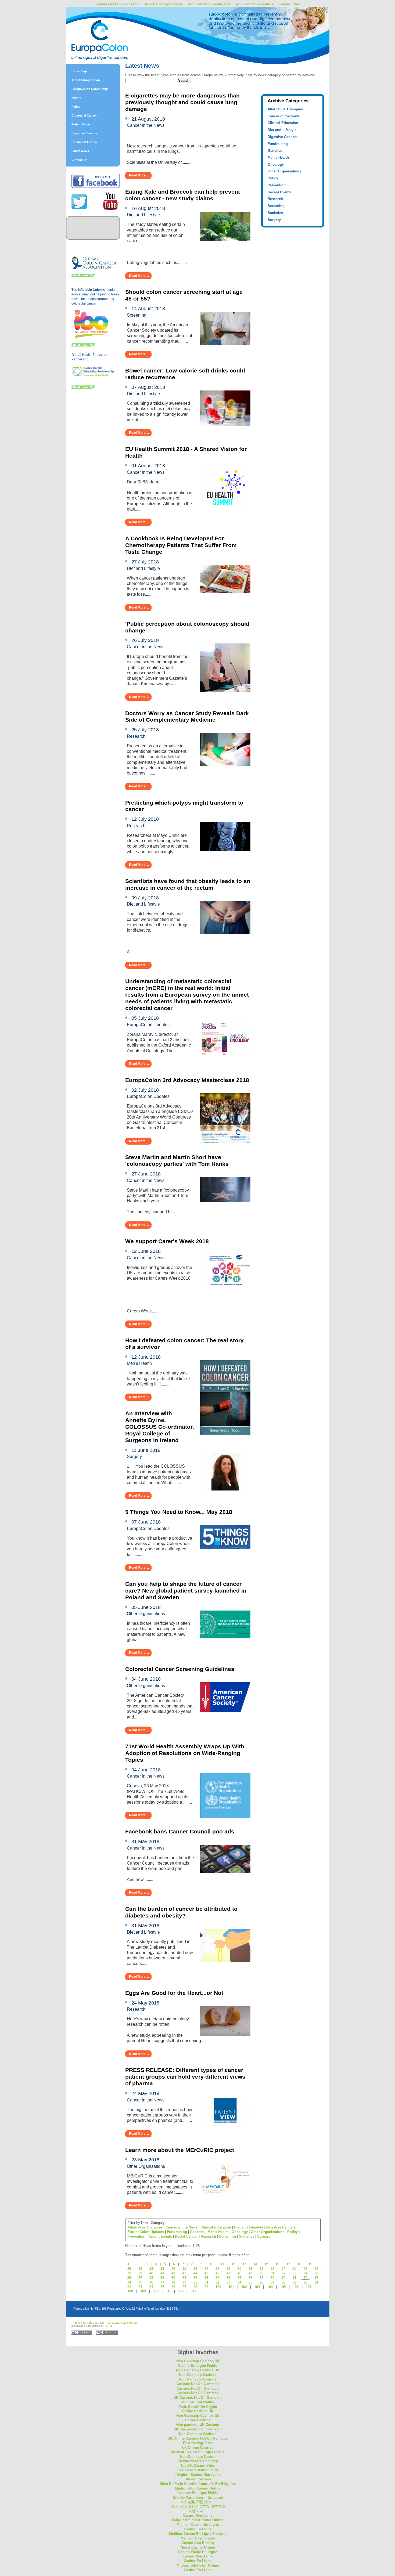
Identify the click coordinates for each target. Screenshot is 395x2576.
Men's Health (278, 158)
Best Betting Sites (198, 2443)
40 (151, 2273)
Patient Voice (81, 124)
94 (151, 2287)
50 (261, 2273)
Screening (276, 206)
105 (283, 2287)
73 (317, 2278)
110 (156, 2291)
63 (206, 2278)
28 (217, 2269)
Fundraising (278, 144)
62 (195, 2278)
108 (130, 2291)
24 (173, 2269)
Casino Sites (289, 4)
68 (261, 2278)
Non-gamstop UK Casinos (198, 2425)
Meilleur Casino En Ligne (198, 2525)
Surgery (274, 220)
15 (266, 2264)
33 (272, 2269)
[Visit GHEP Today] (93, 376)
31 (250, 2269)
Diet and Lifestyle (282, 130)
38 (129, 2273)
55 (317, 2273)
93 (140, 2287)
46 (217, 2273)
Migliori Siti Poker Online (198, 2565)
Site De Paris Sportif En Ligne (198, 2497)
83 (228, 2282)
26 (195, 2269)
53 (295, 2273)
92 (129, 2287)
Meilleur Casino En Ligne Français (198, 2534)
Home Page (80, 71)
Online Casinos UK (198, 2411)
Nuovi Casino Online (198, 2547)
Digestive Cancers (84, 133)
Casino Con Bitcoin (198, 2543)
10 (211, 2264)
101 (231, 2287)
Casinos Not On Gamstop (198, 2384)
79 (184, 2282)
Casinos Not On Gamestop (118, 4)
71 (295, 2278)
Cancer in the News (284, 116)
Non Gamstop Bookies (164, 4)
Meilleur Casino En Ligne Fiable (198, 2452)
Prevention (277, 185)
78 (173, 2282)
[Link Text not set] (83, 388)
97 (184, 2287)
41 (162, 2273)
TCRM (108, 2326)
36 (306, 2269)
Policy (76, 107)
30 (239, 2269)
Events (76, 98)
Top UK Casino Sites (198, 2465)
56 (129, 2278)
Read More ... (139, 175)
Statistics (275, 213)
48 (239, 2273)
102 (244, 2287)
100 (218, 2287)
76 (151, 2282)
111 (168, 2291)
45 (206, 2273)
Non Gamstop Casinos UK (198, 2370)
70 (283, 2278)
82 (217, 2282)
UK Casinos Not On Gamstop (198, 2398)
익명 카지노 (198, 2511)
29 (228, 2269)
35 (295, 2269)
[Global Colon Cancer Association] (94, 269)
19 (310, 2264)
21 (140, 2269)
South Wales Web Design (122, 2323)
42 (173, 2273)
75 (140, 2282)
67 (250, 2278)
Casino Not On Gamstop (198, 2461)
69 (272, 2278)
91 (317, 2282)
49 (250, 2273)
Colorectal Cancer (84, 115)
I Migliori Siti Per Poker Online (198, 2520)
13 (244, 2264)
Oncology (276, 164)
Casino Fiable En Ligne (198, 2552)
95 (162, 2287)
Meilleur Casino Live (198, 2538)
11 (222, 2264)
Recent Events (279, 192)
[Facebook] (96, 187)
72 (306, 2278)
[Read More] (83, 276)
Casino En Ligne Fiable (198, 2366)
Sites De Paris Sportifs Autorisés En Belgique (198, 2484)
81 (206, 2282)
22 (151, 2269)
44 (195, 2273)
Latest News (80, 151)
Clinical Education (283, 123)
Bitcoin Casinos (198, 2479)
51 (272, 2273)
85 (250, 2282)
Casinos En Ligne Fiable (198, 2493)
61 (184, 2278)
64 (217, 2278)
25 (184, 2269)
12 (233, 2264)
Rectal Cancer (186, 2236)
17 (288, 2264)
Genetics (275, 151)
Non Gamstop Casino (198, 2457)
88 (283, 2282)
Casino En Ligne (198, 2529)
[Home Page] (113, 28)
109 (143, 2291)
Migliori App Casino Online (198, 2488)
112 (181, 2291)
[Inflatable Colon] (92, 338)
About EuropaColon (86, 80)
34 (283, 2269)
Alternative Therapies (285, 109)
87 (272, 2282)
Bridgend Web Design (84, 2323)
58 (151, 2278)
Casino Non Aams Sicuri (198, 2470)
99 (206, 2287)
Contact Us (79, 160)
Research (275, 199)
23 (162, 2269)
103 (257, 2287)
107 (309, 2287)
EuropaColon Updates (146, 2232)
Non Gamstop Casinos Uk (209, 4)
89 (295, 2282)
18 (299, 2264)
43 (184, 2273)
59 (162, 2278)
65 (228, 2278)
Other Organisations (284, 171)
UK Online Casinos (198, 2447)
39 (140, 2273)
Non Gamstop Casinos (255, 4)
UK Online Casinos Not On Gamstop (198, 2438)
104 (270, 2287)
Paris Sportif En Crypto (198, 2407)
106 (296, 2287)
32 (261, 2269)
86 (261, 2282)
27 (206, 2269)
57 (140, 2278)
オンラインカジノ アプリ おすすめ (198, 2506)
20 (129, 2269)
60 (173, 2278)
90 (306, 2282)
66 (239, 2278)
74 (129, 2282)
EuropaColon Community (90, 89)
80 (195, 2282)
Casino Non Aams (198, 2515)
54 (306, 2273)
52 (283, 2273)
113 (193, 2291)
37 (317, 2269)
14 (255, 2264)
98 (195, 2287)
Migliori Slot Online (198, 2402)
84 (239, 2282)
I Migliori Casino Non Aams (198, 2475)
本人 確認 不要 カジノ (198, 2502)
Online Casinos (198, 2420)
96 (173, 2287)
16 (277, 2264)
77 (162, 2282)
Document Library (84, 142)
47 (228, 2273)
